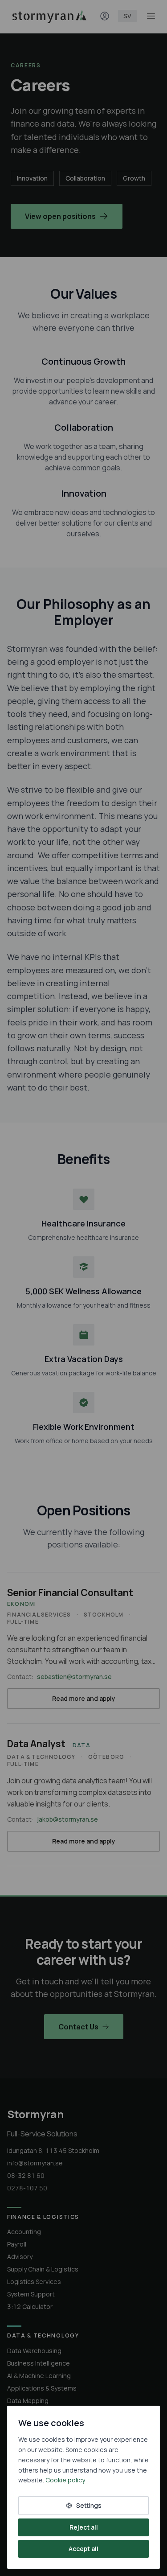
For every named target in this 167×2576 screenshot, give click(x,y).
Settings (89, 2505)
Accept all (83, 2549)
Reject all (84, 2527)
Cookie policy (65, 2480)
